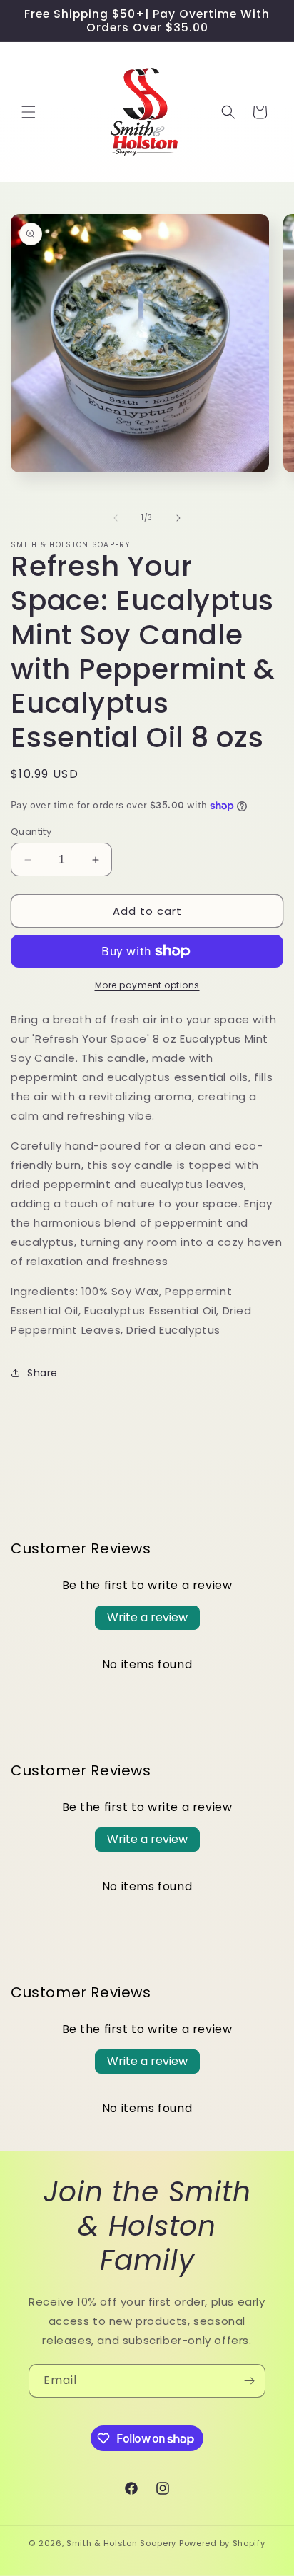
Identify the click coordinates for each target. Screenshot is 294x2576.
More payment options (147, 985)
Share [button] (42, 1373)
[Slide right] (178, 518)
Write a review (147, 1617)
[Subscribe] (249, 2381)
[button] (29, 112)
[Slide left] (116, 518)
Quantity (31, 832)
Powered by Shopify (222, 2543)
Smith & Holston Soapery (121, 2543)
